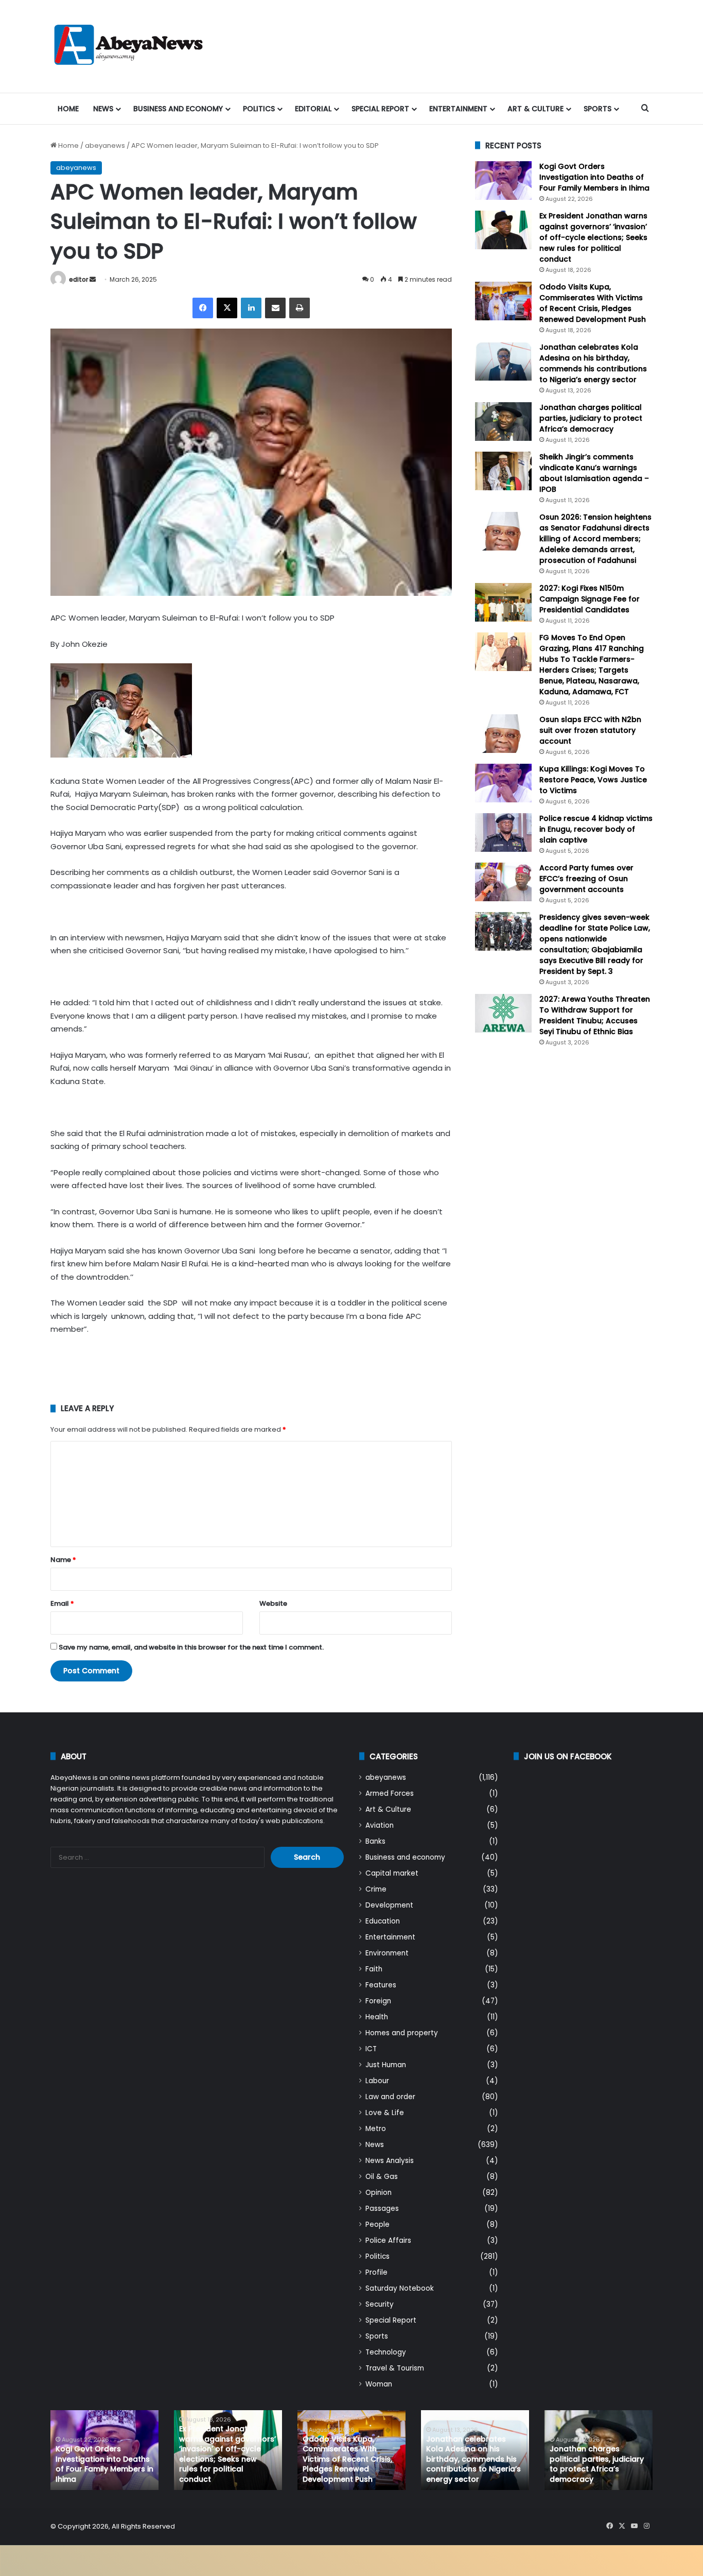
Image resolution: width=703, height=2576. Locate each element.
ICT (371, 2049)
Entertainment (458, 109)
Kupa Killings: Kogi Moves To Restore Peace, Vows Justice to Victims (593, 780)
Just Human (386, 2065)
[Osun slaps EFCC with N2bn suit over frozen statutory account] (503, 734)
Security (380, 2304)
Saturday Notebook (400, 2288)
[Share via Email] (275, 308)
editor (78, 279)
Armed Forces (390, 1793)
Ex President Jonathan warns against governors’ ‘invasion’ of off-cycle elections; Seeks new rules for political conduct (593, 237)
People (377, 2225)
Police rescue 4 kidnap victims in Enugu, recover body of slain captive (596, 829)
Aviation (380, 1825)
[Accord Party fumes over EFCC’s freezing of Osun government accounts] (503, 882)
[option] (104, 2450)
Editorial (313, 109)
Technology (386, 2352)
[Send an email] (93, 279)
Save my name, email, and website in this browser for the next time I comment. (191, 1647)
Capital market (392, 1873)
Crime (376, 1889)
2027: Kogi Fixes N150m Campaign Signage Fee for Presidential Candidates (590, 599)
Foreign (378, 2001)
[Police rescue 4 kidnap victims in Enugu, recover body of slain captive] (503, 832)
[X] (227, 308)
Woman (379, 2384)
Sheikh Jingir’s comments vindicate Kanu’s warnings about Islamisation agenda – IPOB (594, 473)
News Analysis (390, 2161)
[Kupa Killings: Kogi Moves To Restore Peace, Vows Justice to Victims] (503, 783)
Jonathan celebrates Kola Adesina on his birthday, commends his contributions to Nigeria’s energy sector (593, 363)
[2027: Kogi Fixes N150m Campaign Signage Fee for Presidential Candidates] (503, 602)
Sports (597, 109)
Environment (387, 1953)
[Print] (300, 308)
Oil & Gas (382, 2177)
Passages (382, 2209)
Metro (376, 2129)
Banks (375, 1841)
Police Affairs (388, 2240)
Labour (377, 2081)
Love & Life (385, 2113)
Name (63, 1560)
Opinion (379, 2193)
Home (68, 109)
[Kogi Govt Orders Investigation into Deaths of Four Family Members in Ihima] (503, 181)
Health (377, 2017)
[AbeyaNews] (129, 46)
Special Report (380, 109)
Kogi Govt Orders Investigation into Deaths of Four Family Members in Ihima (594, 177)
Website (273, 1603)
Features (381, 1985)
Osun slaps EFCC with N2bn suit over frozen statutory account (590, 730)
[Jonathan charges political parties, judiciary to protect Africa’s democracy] (503, 422)
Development (389, 1905)
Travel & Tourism (395, 2368)
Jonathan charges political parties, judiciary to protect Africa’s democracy (591, 418)
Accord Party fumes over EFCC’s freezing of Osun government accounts (586, 879)
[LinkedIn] (251, 308)
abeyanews (105, 145)
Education (383, 1921)
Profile (376, 2272)
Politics (259, 109)
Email (62, 1603)
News (103, 109)
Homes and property (402, 2033)
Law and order (390, 2097)
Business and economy (178, 109)
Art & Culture (535, 109)
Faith (374, 1969)
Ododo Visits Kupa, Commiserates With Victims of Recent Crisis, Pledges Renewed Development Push (593, 303)
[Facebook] (203, 308)
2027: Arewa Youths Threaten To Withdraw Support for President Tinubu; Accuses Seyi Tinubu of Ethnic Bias (595, 1015)
